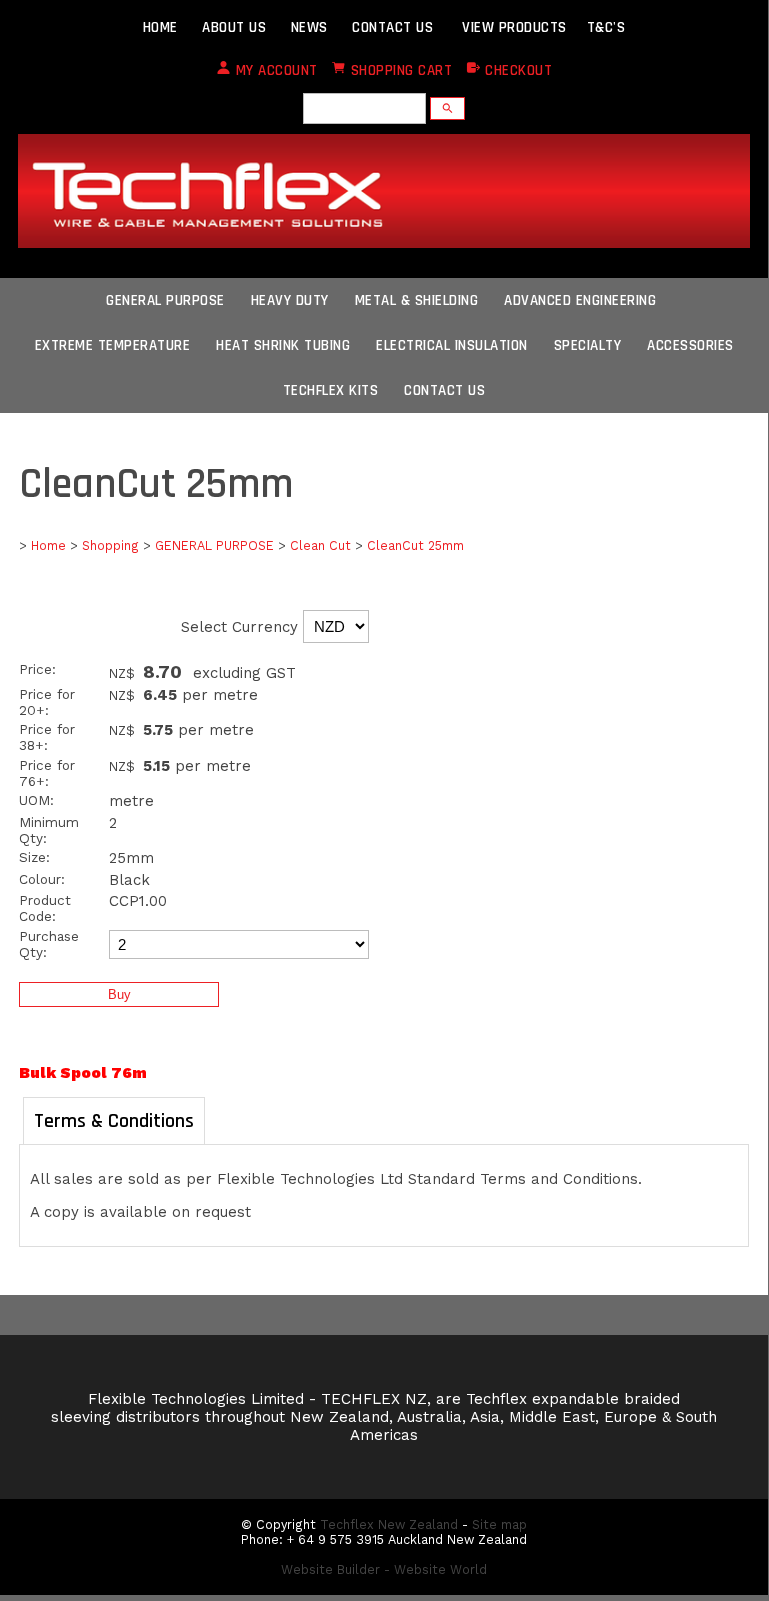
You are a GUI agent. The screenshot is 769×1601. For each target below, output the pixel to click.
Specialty (588, 345)
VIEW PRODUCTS (514, 27)
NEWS (309, 27)
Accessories (690, 345)
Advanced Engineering (580, 300)
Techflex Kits (331, 390)
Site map (499, 1524)
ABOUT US (234, 27)
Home (48, 545)
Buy (119, 994)
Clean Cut (320, 545)
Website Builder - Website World (384, 1569)
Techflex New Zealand (389, 1524)
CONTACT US (392, 27)
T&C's (606, 27)
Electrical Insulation (452, 345)
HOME (160, 27)
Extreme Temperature (113, 345)
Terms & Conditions (114, 1121)
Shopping (110, 545)
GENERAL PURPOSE (214, 545)
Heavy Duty (290, 300)
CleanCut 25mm (415, 545)
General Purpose (165, 300)
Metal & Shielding (417, 300)
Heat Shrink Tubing (283, 345)
